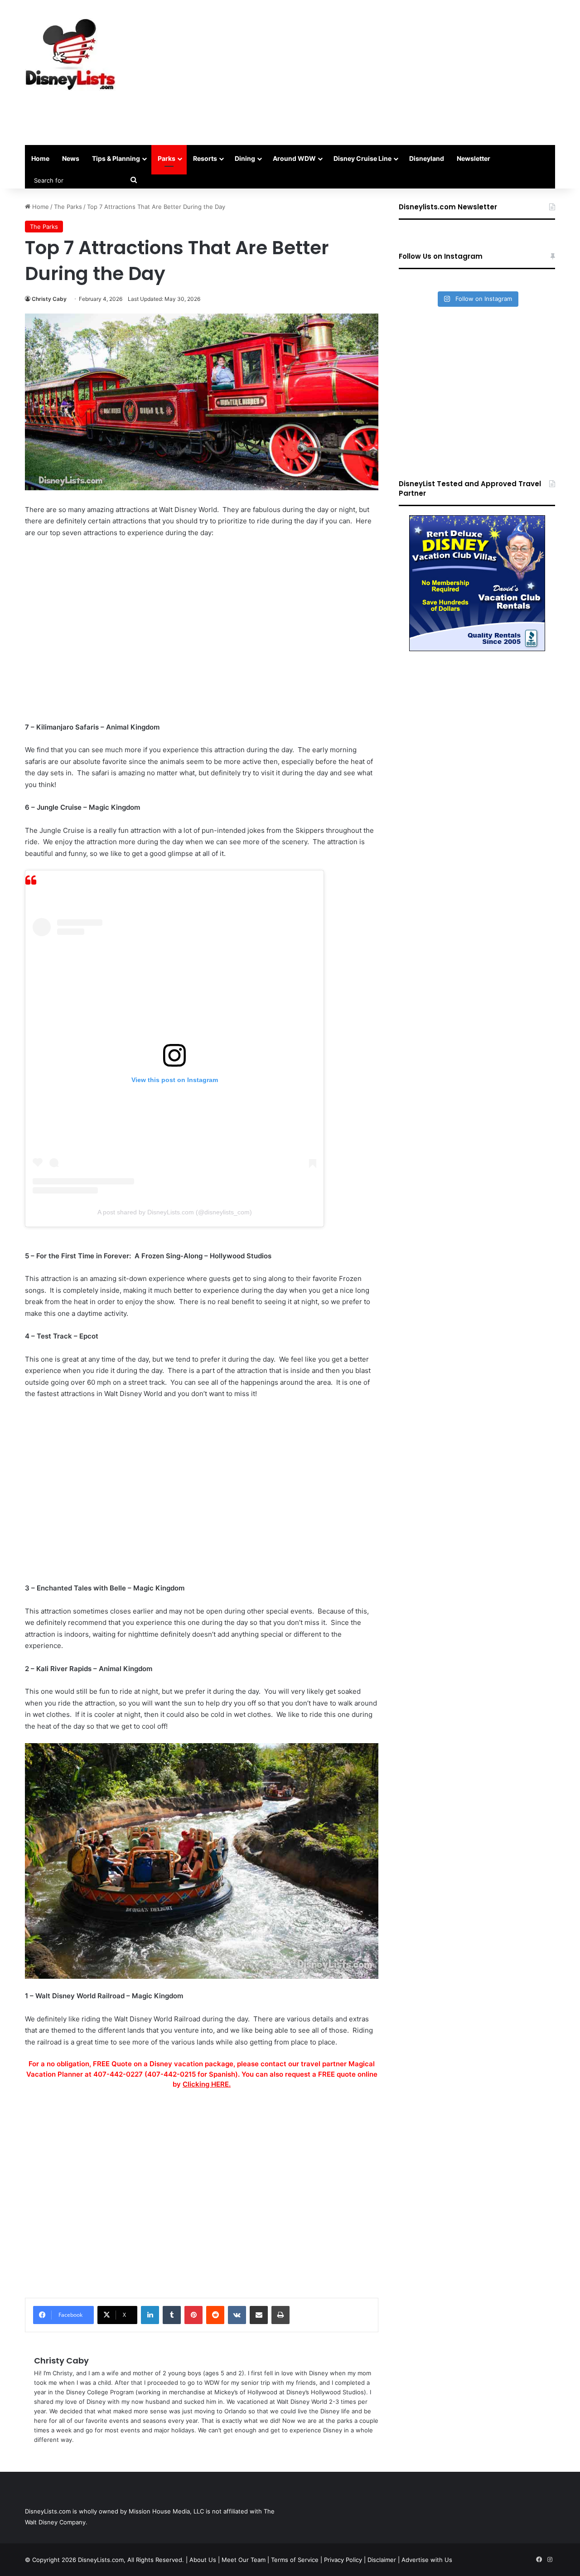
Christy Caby (49, 299)
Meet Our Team (244, 2560)
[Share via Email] (259, 2315)
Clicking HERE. (207, 2084)
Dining (245, 158)
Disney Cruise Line (362, 158)
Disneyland (427, 158)
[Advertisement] (381, 72)
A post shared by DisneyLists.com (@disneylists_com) (175, 1212)
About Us (203, 2560)
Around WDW (294, 158)
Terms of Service (295, 2560)
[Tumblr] (172, 2315)
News (71, 158)
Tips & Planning (116, 158)
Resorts (205, 158)
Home (40, 158)
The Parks (68, 207)
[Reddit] (215, 2315)
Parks (167, 158)
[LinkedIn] (150, 2315)
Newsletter (474, 158)
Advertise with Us (427, 2560)
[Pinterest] (193, 2315)
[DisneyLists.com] (70, 54)
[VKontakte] (237, 2315)
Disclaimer (382, 2560)
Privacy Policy (343, 2560)
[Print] (280, 2315)
